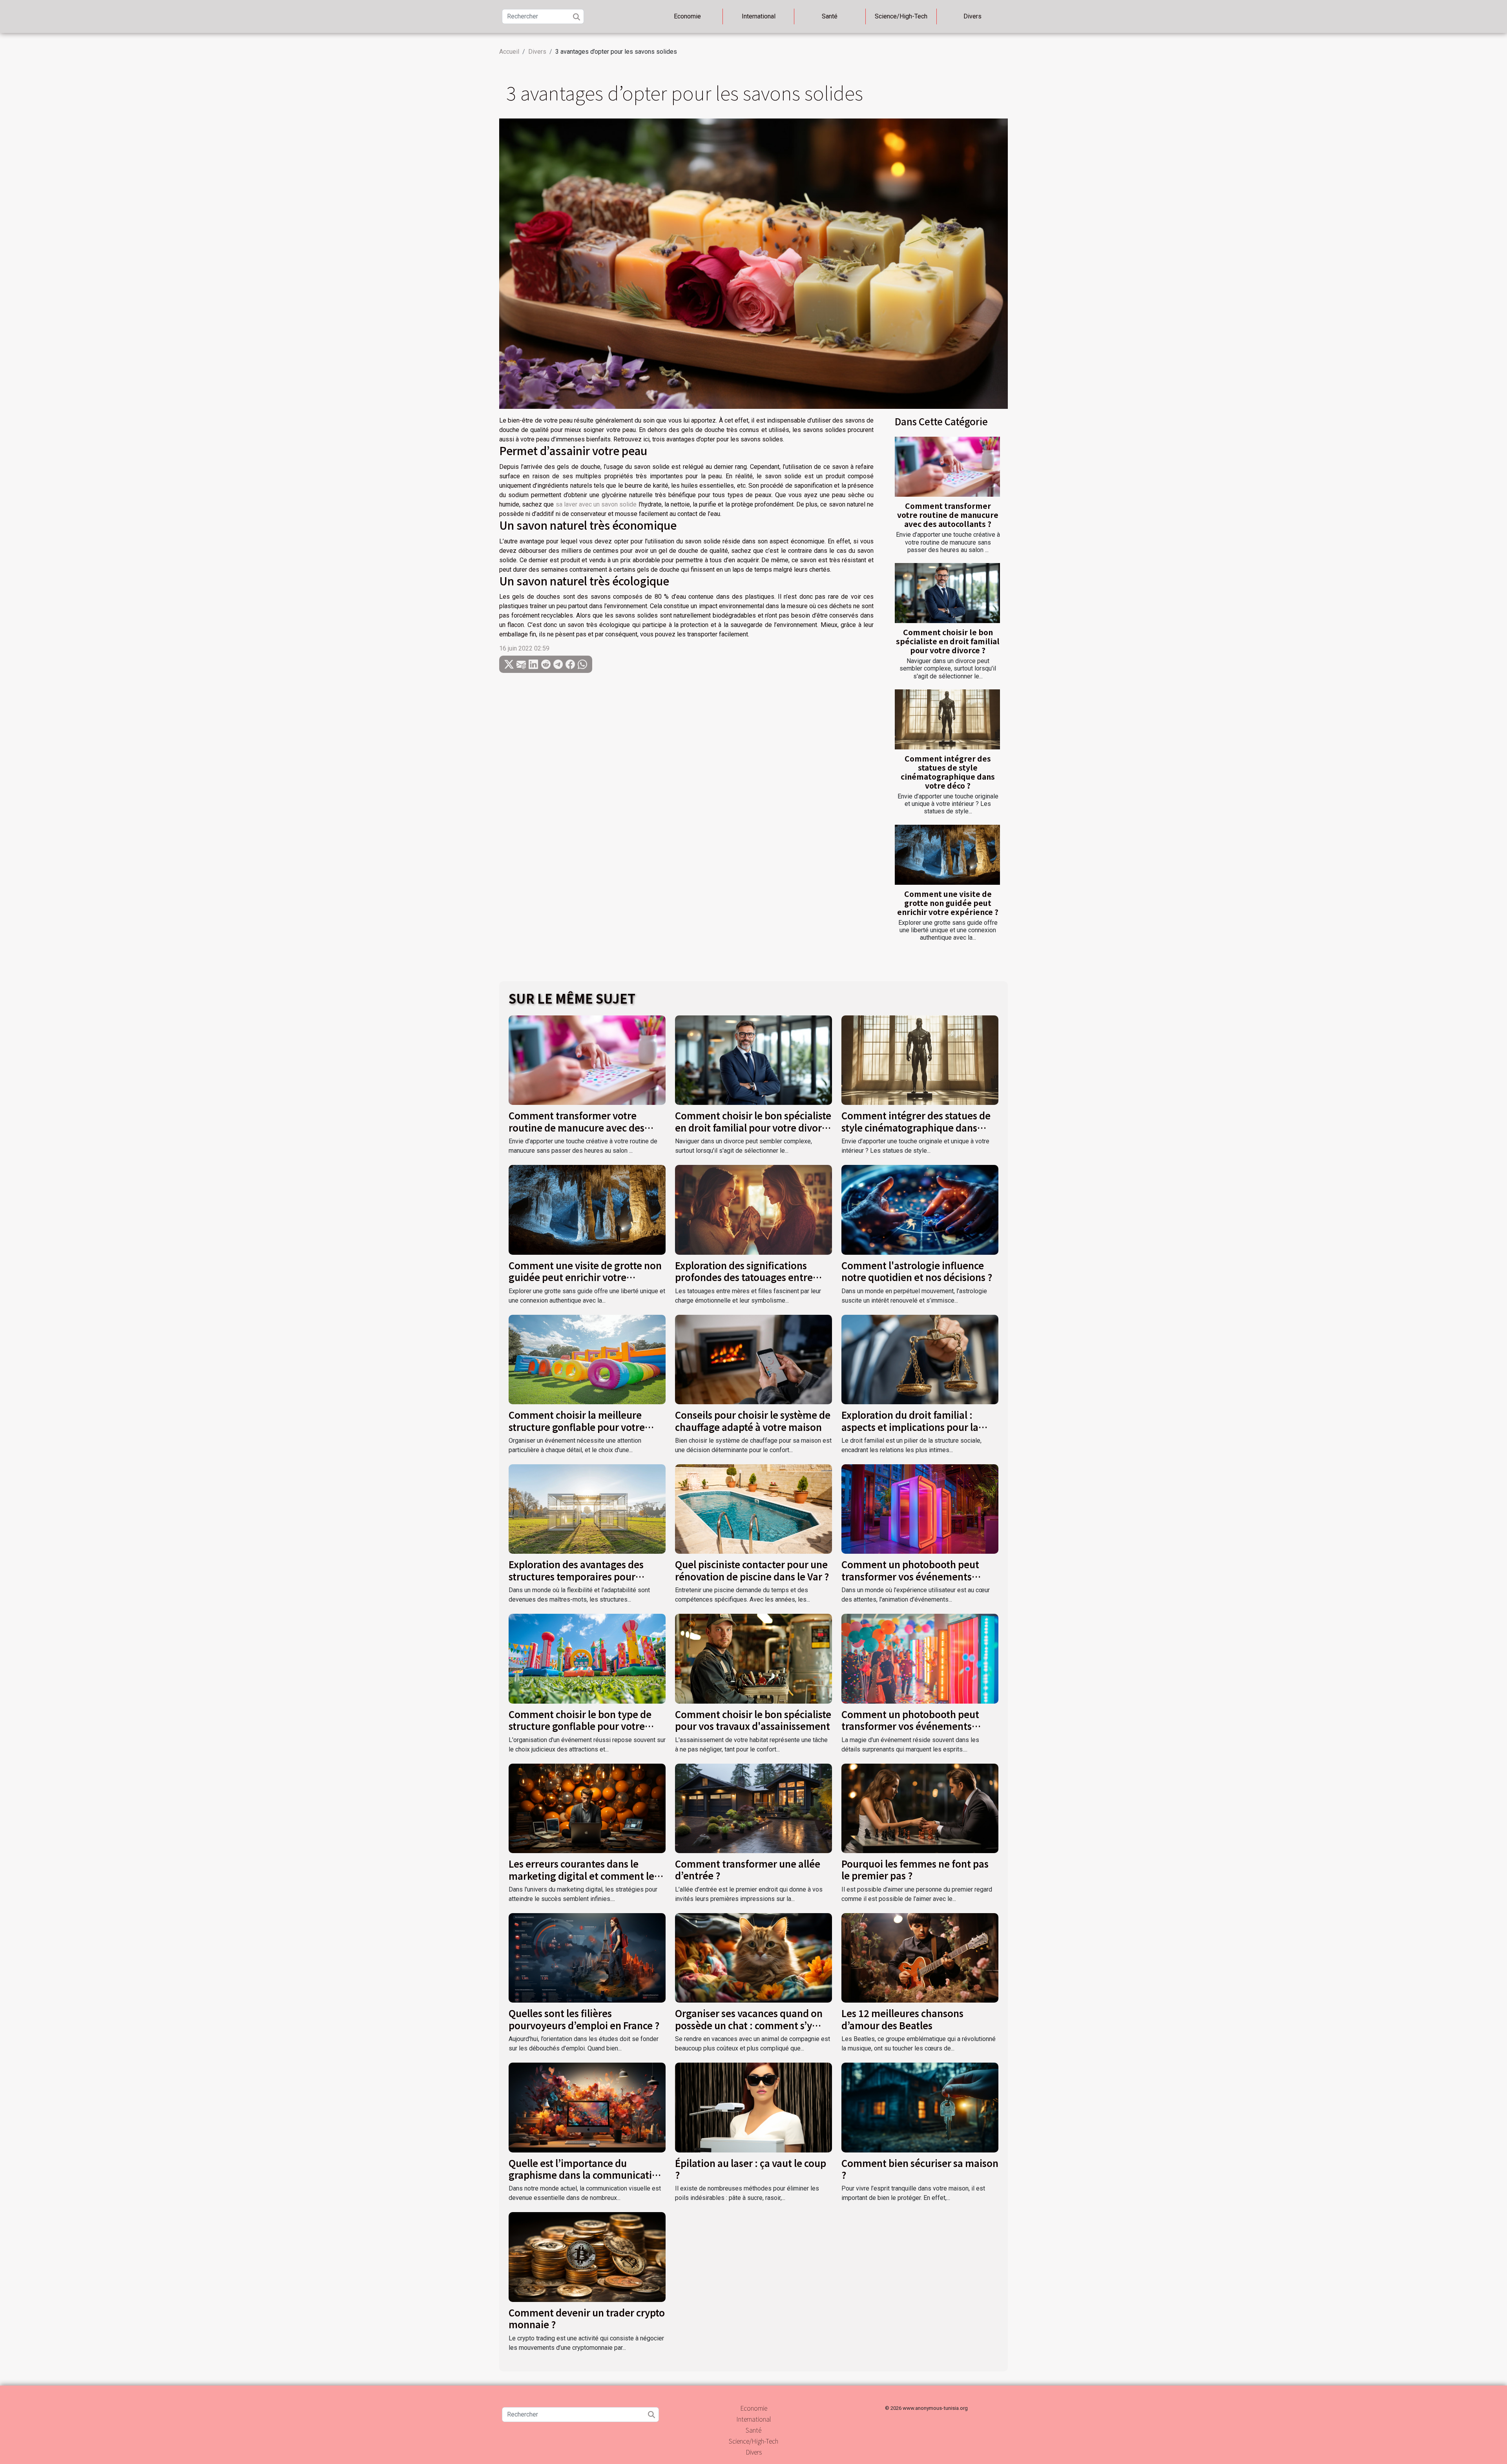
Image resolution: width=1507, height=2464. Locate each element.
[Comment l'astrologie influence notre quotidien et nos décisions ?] (920, 1209)
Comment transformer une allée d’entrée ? (748, 1869)
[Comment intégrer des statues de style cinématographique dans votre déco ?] (947, 719)
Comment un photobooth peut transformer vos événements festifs (910, 1726)
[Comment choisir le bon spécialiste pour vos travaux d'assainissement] (753, 1658)
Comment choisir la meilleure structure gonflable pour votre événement (577, 1427)
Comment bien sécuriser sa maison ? (920, 2169)
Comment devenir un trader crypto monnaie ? (587, 2318)
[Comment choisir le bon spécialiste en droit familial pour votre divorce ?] (947, 593)
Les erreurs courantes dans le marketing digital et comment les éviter (584, 1875)
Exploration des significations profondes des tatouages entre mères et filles (744, 1277)
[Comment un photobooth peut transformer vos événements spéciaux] (920, 1508)
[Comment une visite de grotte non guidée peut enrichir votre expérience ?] (947, 855)
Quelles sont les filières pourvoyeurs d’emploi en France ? (584, 2019)
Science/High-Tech (901, 16)
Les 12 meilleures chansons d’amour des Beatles (902, 2019)
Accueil (509, 52)
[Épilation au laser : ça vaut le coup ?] (753, 2107)
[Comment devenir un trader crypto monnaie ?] (587, 2257)
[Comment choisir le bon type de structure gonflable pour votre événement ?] (587, 1658)
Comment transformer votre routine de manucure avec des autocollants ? (948, 515)
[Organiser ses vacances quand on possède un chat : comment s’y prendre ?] (753, 1957)
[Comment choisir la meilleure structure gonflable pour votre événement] (587, 1359)
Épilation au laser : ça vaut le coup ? (751, 2169)
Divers (972, 16)
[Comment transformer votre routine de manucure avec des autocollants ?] (947, 467)
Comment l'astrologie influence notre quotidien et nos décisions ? (917, 1271)
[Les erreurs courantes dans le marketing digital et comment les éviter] (587, 1808)
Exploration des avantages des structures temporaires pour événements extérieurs (576, 1576)
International (759, 16)
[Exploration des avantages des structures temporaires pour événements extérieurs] (587, 1508)
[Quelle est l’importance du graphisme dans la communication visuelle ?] (587, 2107)
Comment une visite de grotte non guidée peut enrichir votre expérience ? (948, 903)
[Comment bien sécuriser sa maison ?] (920, 2107)
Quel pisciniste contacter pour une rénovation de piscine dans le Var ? (752, 1570)
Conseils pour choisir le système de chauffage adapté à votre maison (753, 1421)
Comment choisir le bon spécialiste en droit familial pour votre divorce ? (948, 641)
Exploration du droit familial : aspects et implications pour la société (910, 1427)
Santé (830, 16)
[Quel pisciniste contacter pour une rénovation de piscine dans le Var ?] (753, 1508)
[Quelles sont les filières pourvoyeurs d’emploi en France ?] (587, 1957)
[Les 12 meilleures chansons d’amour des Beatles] (920, 1957)
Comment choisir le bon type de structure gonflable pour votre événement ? (580, 1726)
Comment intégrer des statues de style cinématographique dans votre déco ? (948, 772)
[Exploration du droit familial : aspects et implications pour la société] (920, 1359)
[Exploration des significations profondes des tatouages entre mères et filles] (753, 1209)
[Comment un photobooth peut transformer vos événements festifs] (920, 1658)
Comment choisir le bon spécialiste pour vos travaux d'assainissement (753, 1720)
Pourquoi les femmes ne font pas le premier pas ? (915, 1869)
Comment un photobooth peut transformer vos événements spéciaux (910, 1576)
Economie (687, 16)
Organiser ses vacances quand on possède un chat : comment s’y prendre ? (749, 2025)
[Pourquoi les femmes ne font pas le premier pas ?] (920, 1808)
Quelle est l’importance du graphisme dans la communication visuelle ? (586, 2175)
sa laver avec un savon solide (596, 504)
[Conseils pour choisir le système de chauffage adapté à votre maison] (753, 1359)
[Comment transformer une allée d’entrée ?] (753, 1808)
